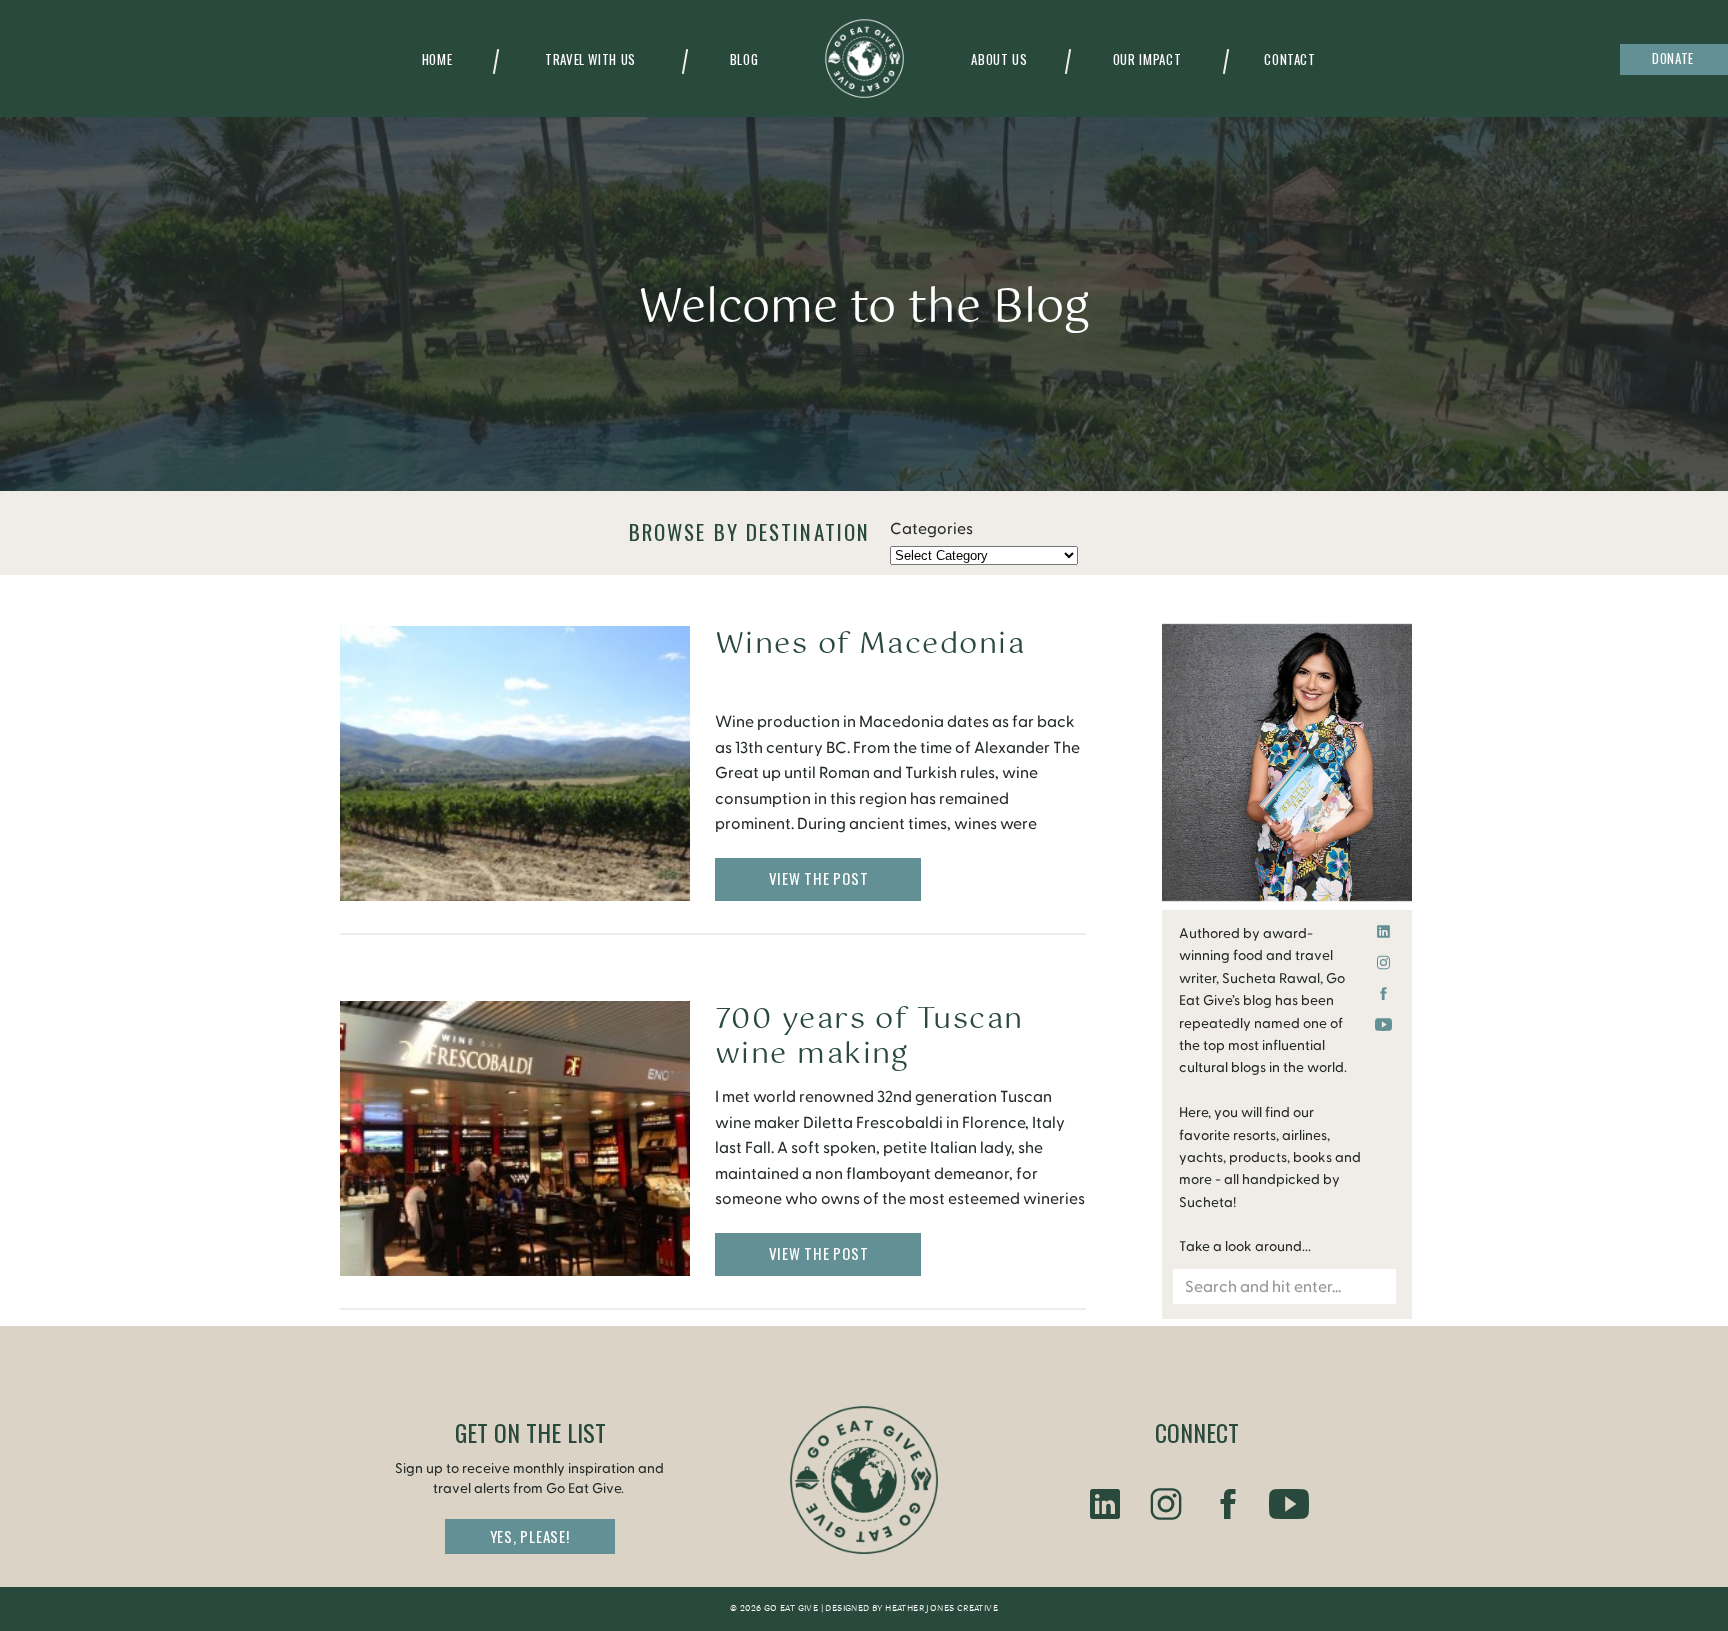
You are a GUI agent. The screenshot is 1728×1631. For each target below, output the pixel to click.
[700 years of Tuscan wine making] (515, 1138)
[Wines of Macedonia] (515, 763)
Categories (931, 529)
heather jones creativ (938, 1609)
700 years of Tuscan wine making (869, 1037)
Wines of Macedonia (870, 644)
